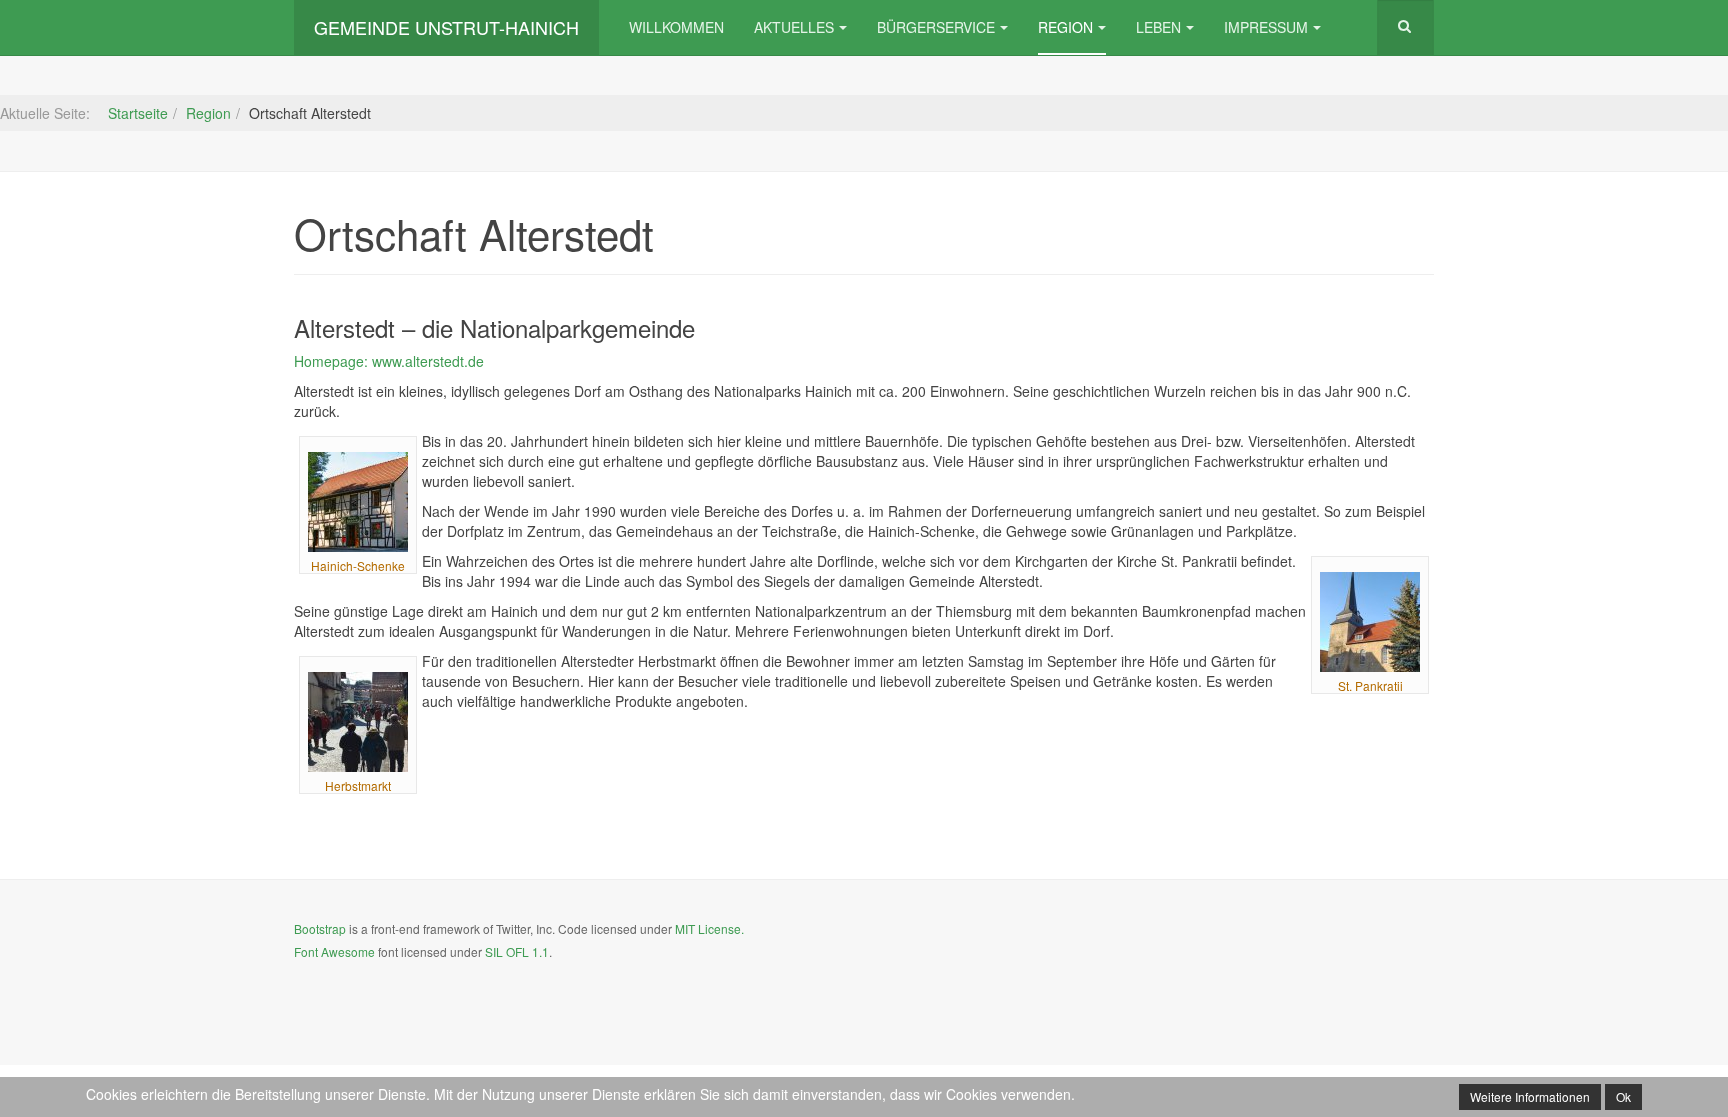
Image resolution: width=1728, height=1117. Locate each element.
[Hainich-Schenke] (358, 502)
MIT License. (709, 928)
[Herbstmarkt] (358, 722)
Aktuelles (794, 27)
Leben (1158, 27)
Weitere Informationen (1530, 1096)
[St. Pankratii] (1370, 622)
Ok (1623, 1096)
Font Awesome (334, 951)
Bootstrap (320, 928)
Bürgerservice (936, 27)
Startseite (138, 113)
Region (1065, 27)
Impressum (1266, 27)
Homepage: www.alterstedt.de (389, 361)
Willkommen (676, 27)
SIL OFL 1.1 (517, 951)
